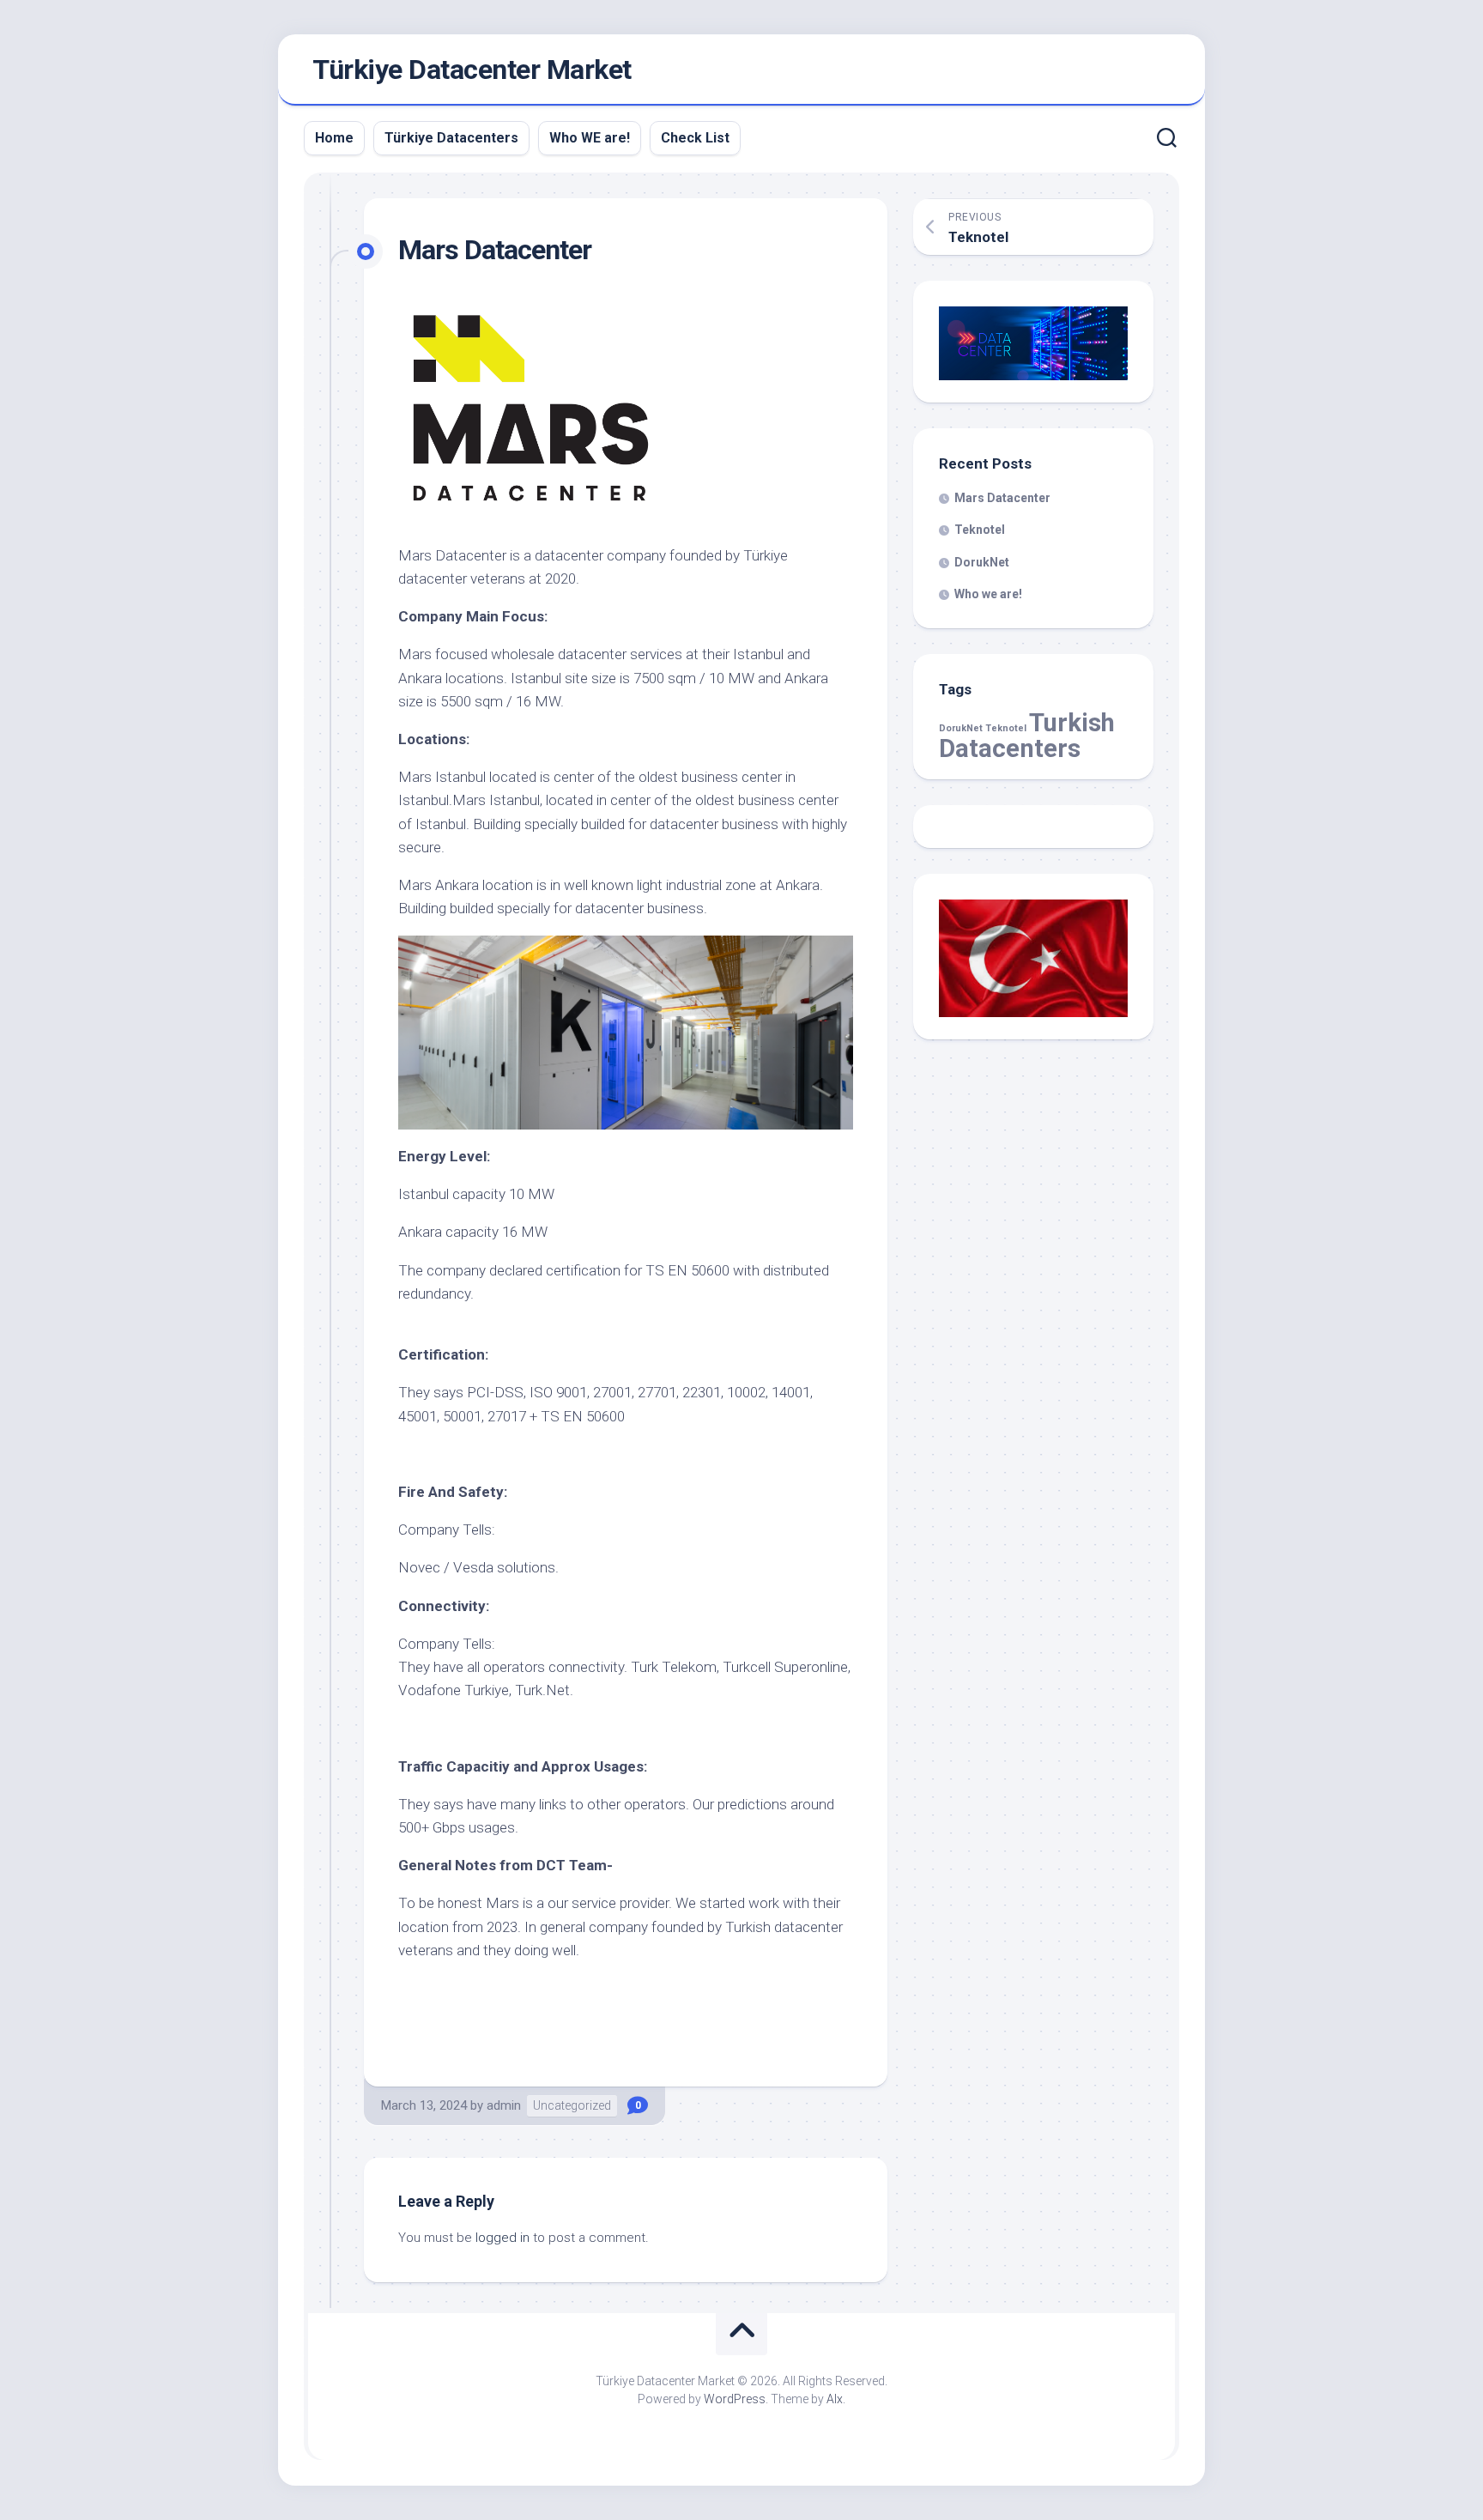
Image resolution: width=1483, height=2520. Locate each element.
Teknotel (980, 530)
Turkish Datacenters (1027, 736)
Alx (835, 2399)
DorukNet (982, 562)
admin (504, 2105)
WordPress (735, 2399)
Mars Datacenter (1002, 498)
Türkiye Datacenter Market (472, 70)
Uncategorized (572, 2105)
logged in (502, 2238)
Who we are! (988, 594)
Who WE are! (590, 138)
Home (334, 138)
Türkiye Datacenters (451, 138)
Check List (695, 138)
